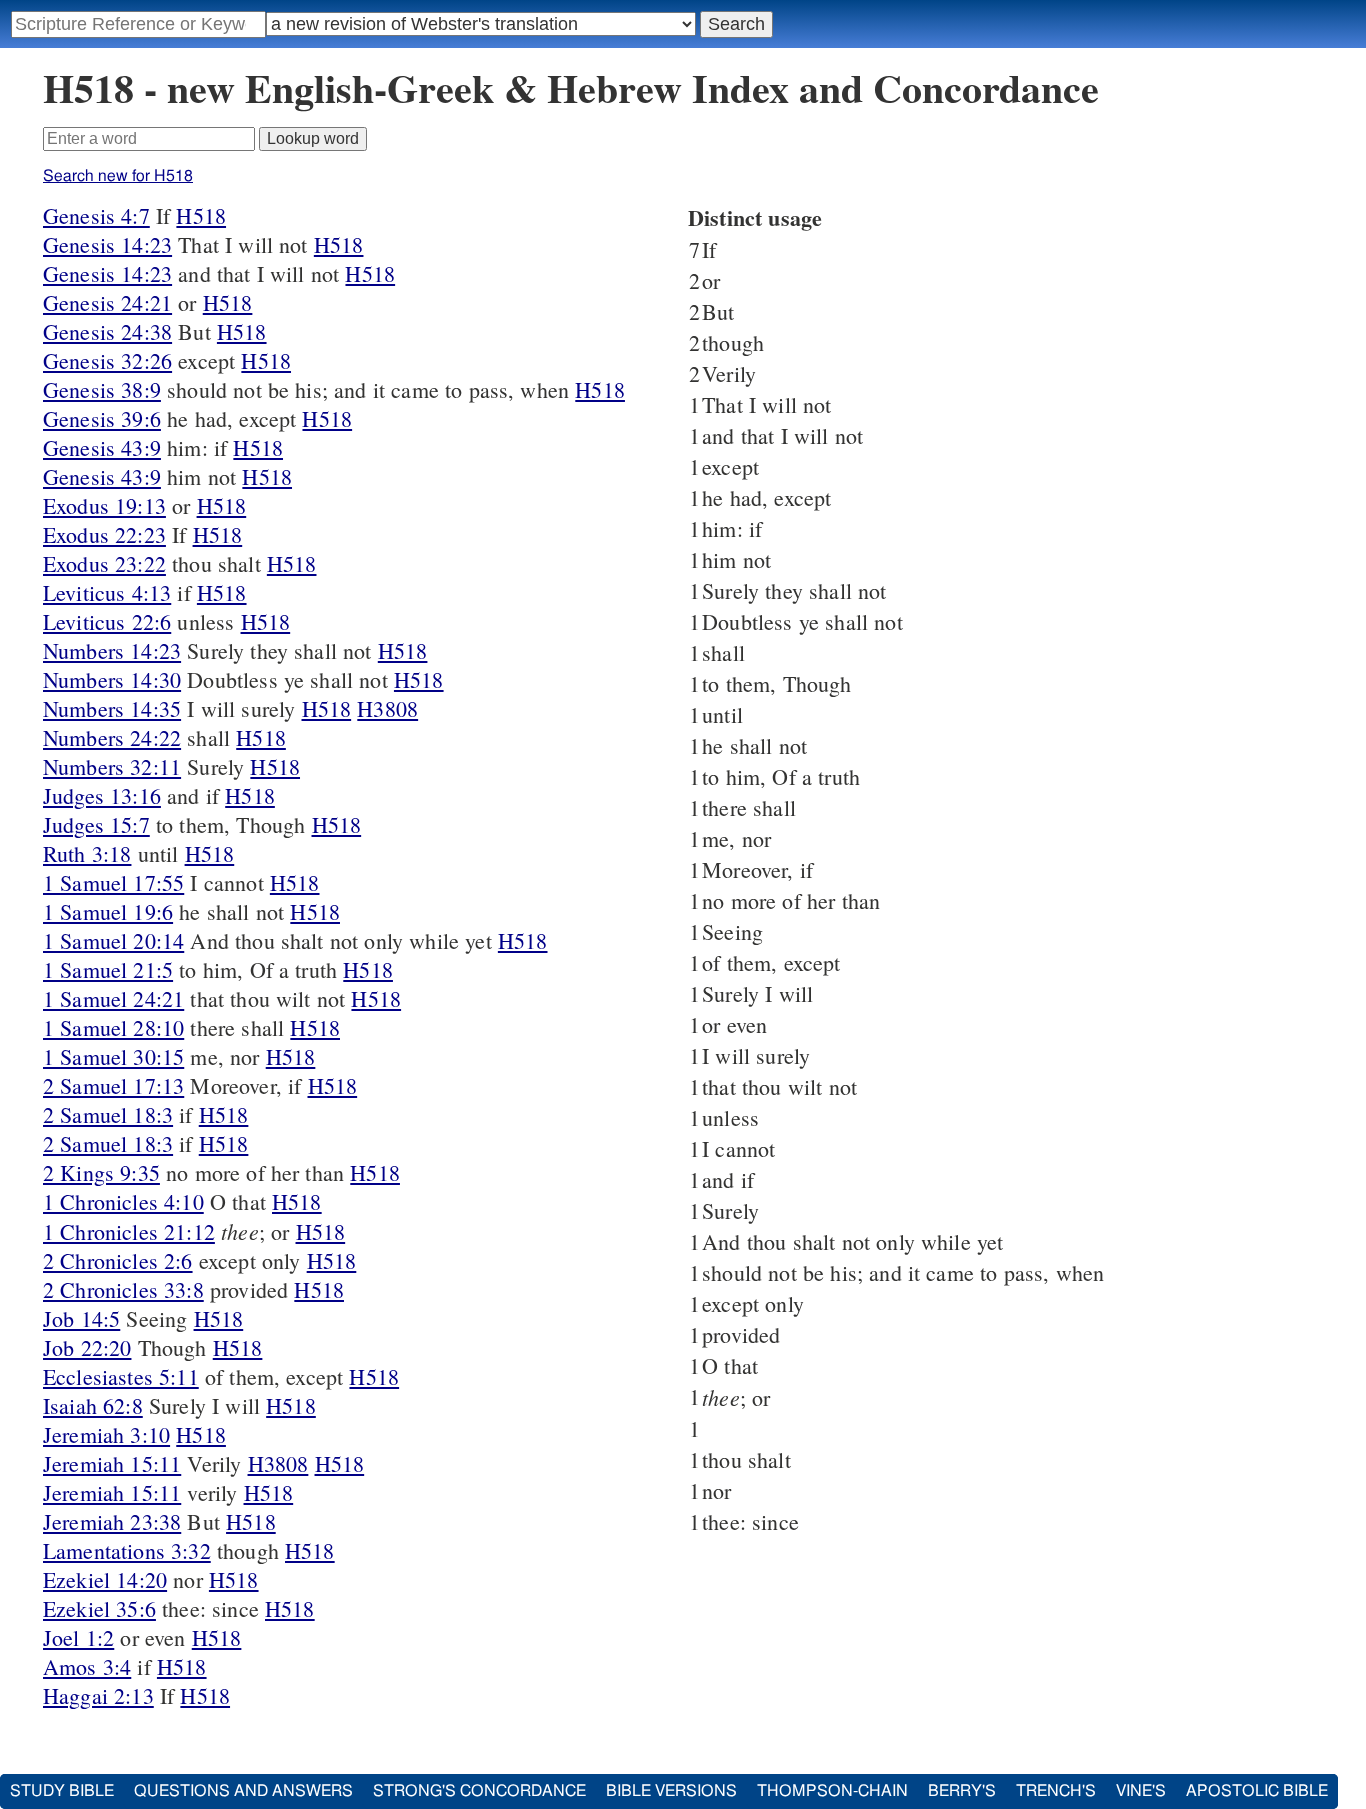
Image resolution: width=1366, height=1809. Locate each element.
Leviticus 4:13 (107, 592)
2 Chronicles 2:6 (118, 1260)
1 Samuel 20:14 (113, 940)
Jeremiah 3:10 (106, 1434)
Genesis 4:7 (96, 215)
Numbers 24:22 (112, 737)
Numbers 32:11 (112, 766)
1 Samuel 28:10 (113, 1027)
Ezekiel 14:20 (105, 1579)
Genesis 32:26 (107, 360)
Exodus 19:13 (104, 505)
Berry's (962, 1791)
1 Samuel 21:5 (108, 969)
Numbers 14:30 (112, 679)
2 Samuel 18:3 (108, 1114)
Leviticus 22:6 (107, 621)
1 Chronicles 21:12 (129, 1231)
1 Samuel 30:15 (113, 1056)
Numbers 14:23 (112, 650)
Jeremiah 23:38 (112, 1521)
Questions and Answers (243, 1791)
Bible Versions (671, 1791)
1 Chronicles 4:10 (123, 1201)
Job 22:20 (87, 1347)
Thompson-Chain (832, 1791)
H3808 (387, 708)
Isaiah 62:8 (93, 1405)
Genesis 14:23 (107, 244)
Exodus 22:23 (104, 534)
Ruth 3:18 (87, 853)
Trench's (1056, 1791)
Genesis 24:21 (107, 302)
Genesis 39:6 (102, 418)
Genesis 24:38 (107, 331)
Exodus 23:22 (104, 563)
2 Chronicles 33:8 (123, 1289)
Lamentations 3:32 (127, 1550)
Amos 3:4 (87, 1666)
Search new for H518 (118, 176)
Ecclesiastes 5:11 (121, 1376)
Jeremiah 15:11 (112, 1463)
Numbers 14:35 (112, 708)
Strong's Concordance (479, 1791)
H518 (201, 215)
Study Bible (62, 1791)
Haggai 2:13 (98, 1695)
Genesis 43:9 (102, 447)
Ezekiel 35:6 (99, 1608)
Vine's (1141, 1791)
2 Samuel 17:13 (113, 1085)
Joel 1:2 (78, 1637)
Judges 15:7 (96, 824)
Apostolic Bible (1257, 1791)
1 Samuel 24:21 (113, 998)
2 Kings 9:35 (101, 1172)
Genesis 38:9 (102, 389)
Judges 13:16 (102, 795)
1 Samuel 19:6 (108, 911)
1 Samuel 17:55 (113, 882)
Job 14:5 (81, 1318)
